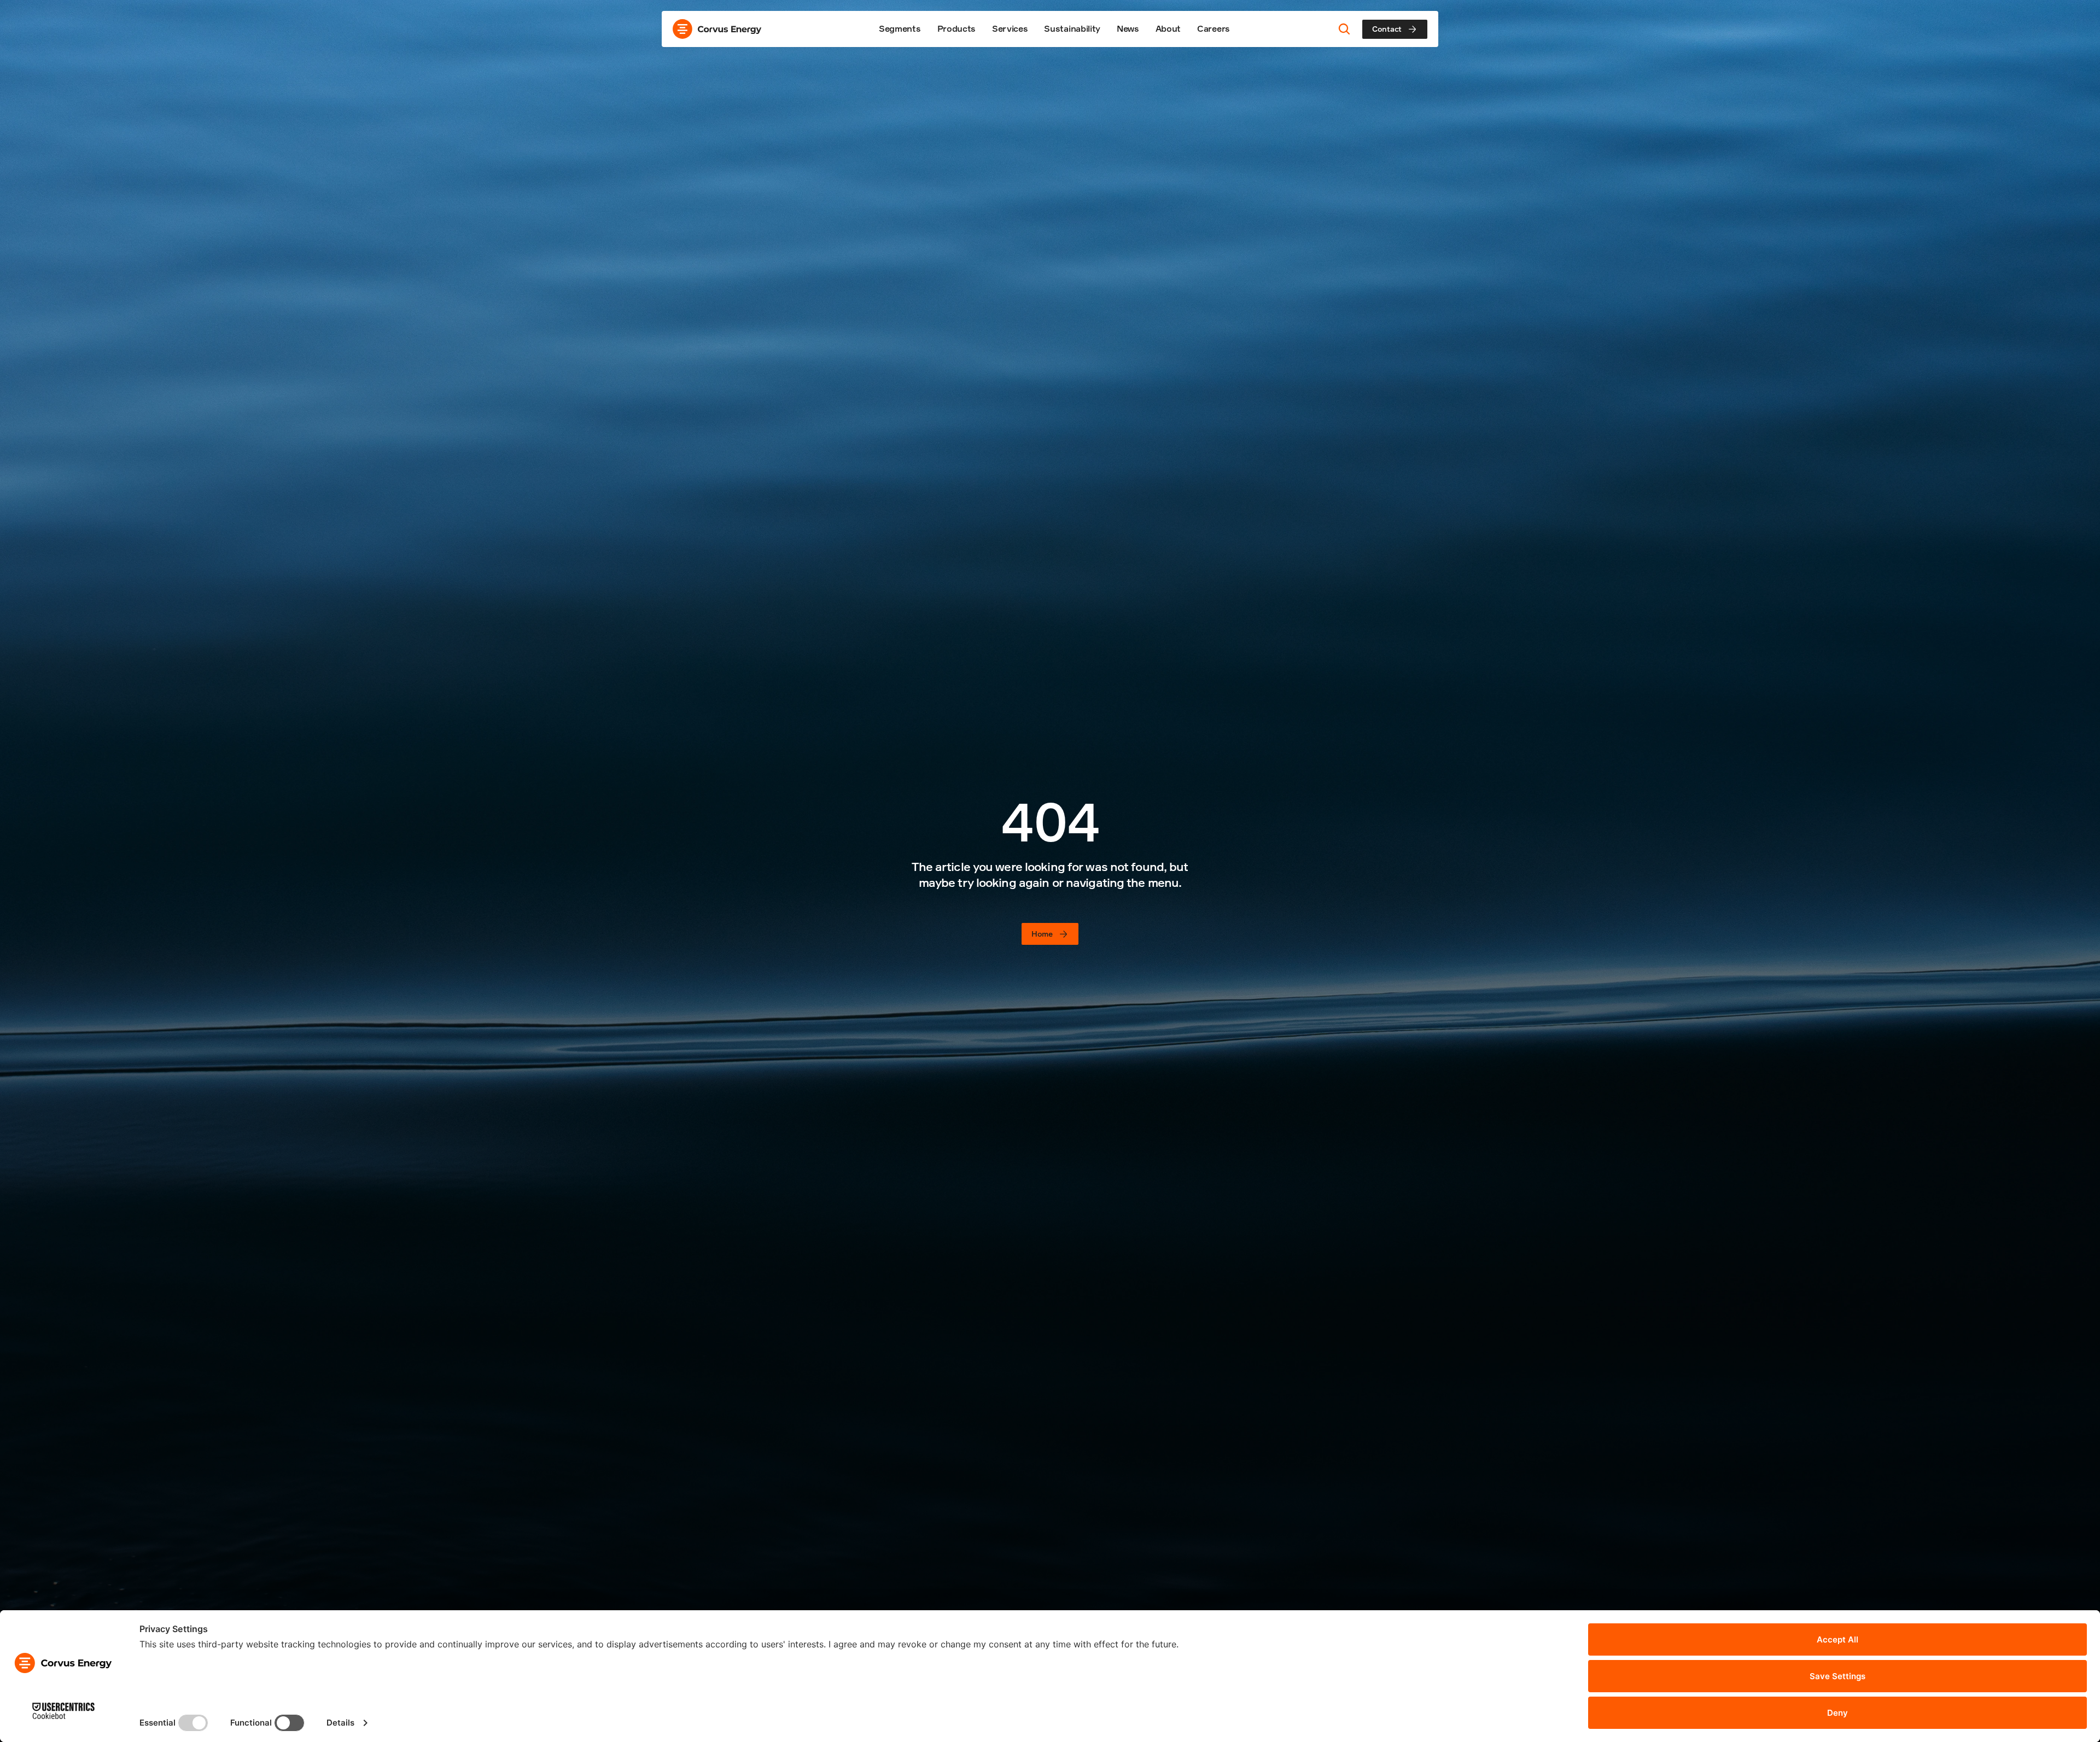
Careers (1214, 28)
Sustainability (1072, 28)
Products (956, 28)
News (1128, 28)
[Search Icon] (1344, 29)
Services (1010, 28)
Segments (900, 28)
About (1168, 28)
